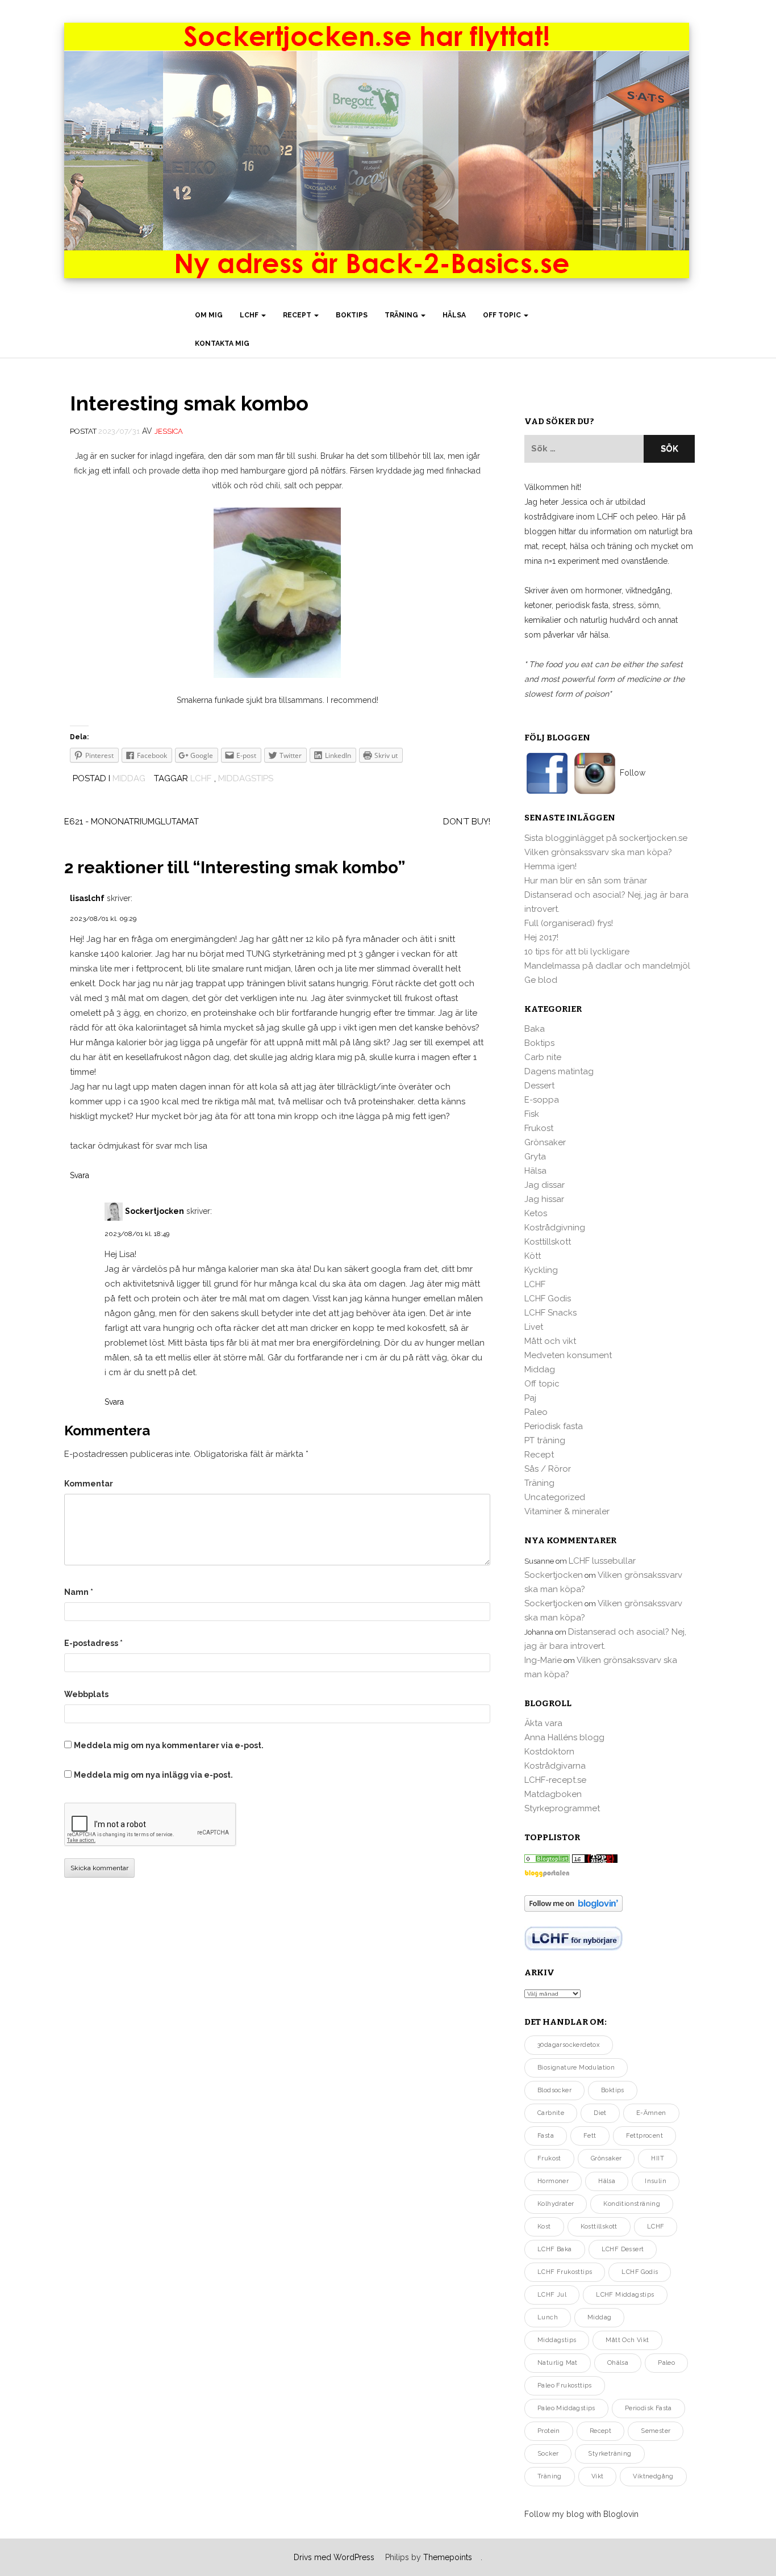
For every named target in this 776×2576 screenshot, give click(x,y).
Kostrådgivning (555, 1228)
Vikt (598, 2476)
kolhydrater (556, 2204)
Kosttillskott (548, 1242)
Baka (535, 1029)
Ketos (536, 1213)
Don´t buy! (467, 822)
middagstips (246, 778)
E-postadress (93, 1643)
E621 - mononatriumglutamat (132, 822)
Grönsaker (545, 1142)
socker (548, 2454)
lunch (548, 2317)
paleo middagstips (566, 2408)
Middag (129, 778)
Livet (534, 1327)
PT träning (545, 1440)
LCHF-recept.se (555, 1780)
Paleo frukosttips (565, 2386)
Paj (530, 1398)
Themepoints (448, 2557)
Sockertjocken (155, 1210)
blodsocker (554, 2090)
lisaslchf (87, 898)
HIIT (658, 2158)
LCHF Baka (555, 2249)
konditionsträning (632, 2204)
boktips (613, 2090)
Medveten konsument (568, 1355)
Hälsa (454, 315)
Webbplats (86, 1694)
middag (599, 2317)
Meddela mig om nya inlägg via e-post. (153, 1775)
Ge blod (541, 980)
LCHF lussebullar (602, 1561)
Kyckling (541, 1270)
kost (544, 2227)
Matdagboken (553, 1794)
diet (600, 2113)
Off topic (503, 315)
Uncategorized (555, 1497)
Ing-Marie (543, 1660)
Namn (79, 1592)
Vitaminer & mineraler (567, 1511)
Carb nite (543, 1057)
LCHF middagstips (625, 2295)
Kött (533, 1256)
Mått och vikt (550, 1341)
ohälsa (618, 2363)
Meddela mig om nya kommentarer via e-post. (169, 1745)
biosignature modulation (576, 2068)
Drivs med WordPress (334, 2557)
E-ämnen (651, 2113)
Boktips (352, 315)
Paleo (536, 1412)
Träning (402, 315)
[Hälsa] (547, 1858)
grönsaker (606, 2158)
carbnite (551, 2113)
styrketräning (610, 2454)
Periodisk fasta (554, 1426)
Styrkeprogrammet (562, 1808)
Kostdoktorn (549, 1752)
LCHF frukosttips (565, 2272)
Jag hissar (544, 1199)
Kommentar (89, 1484)
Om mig (209, 315)
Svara (80, 1175)
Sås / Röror (548, 1469)
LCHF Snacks (550, 1313)
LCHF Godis (548, 1299)
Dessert (539, 1086)
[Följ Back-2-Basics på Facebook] (548, 773)
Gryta (535, 1157)
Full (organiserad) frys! (569, 923)
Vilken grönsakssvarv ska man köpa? (598, 852)
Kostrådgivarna (555, 1766)
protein (549, 2431)
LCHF (250, 315)
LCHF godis (640, 2272)
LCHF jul (552, 2295)
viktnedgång (653, 2476)
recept (600, 2431)
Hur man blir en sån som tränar (586, 881)
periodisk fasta (648, 2408)
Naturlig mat (558, 2363)
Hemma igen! (550, 866)
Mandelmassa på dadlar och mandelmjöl (607, 966)
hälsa (607, 2181)
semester (656, 2431)
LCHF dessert (623, 2249)
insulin (656, 2181)
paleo (666, 2363)
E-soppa (542, 1100)
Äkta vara (543, 1723)
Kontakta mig (222, 344)
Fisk (532, 1114)
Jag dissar (545, 1185)
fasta (546, 2136)
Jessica (169, 431)
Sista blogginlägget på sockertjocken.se (606, 838)
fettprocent (644, 2136)
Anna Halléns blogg (564, 1737)
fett (590, 2136)
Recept (298, 315)
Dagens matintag (559, 1071)
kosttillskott (599, 2227)
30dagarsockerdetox (569, 2045)
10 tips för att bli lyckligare (577, 952)
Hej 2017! (541, 937)
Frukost (539, 1128)
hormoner (553, 2181)
